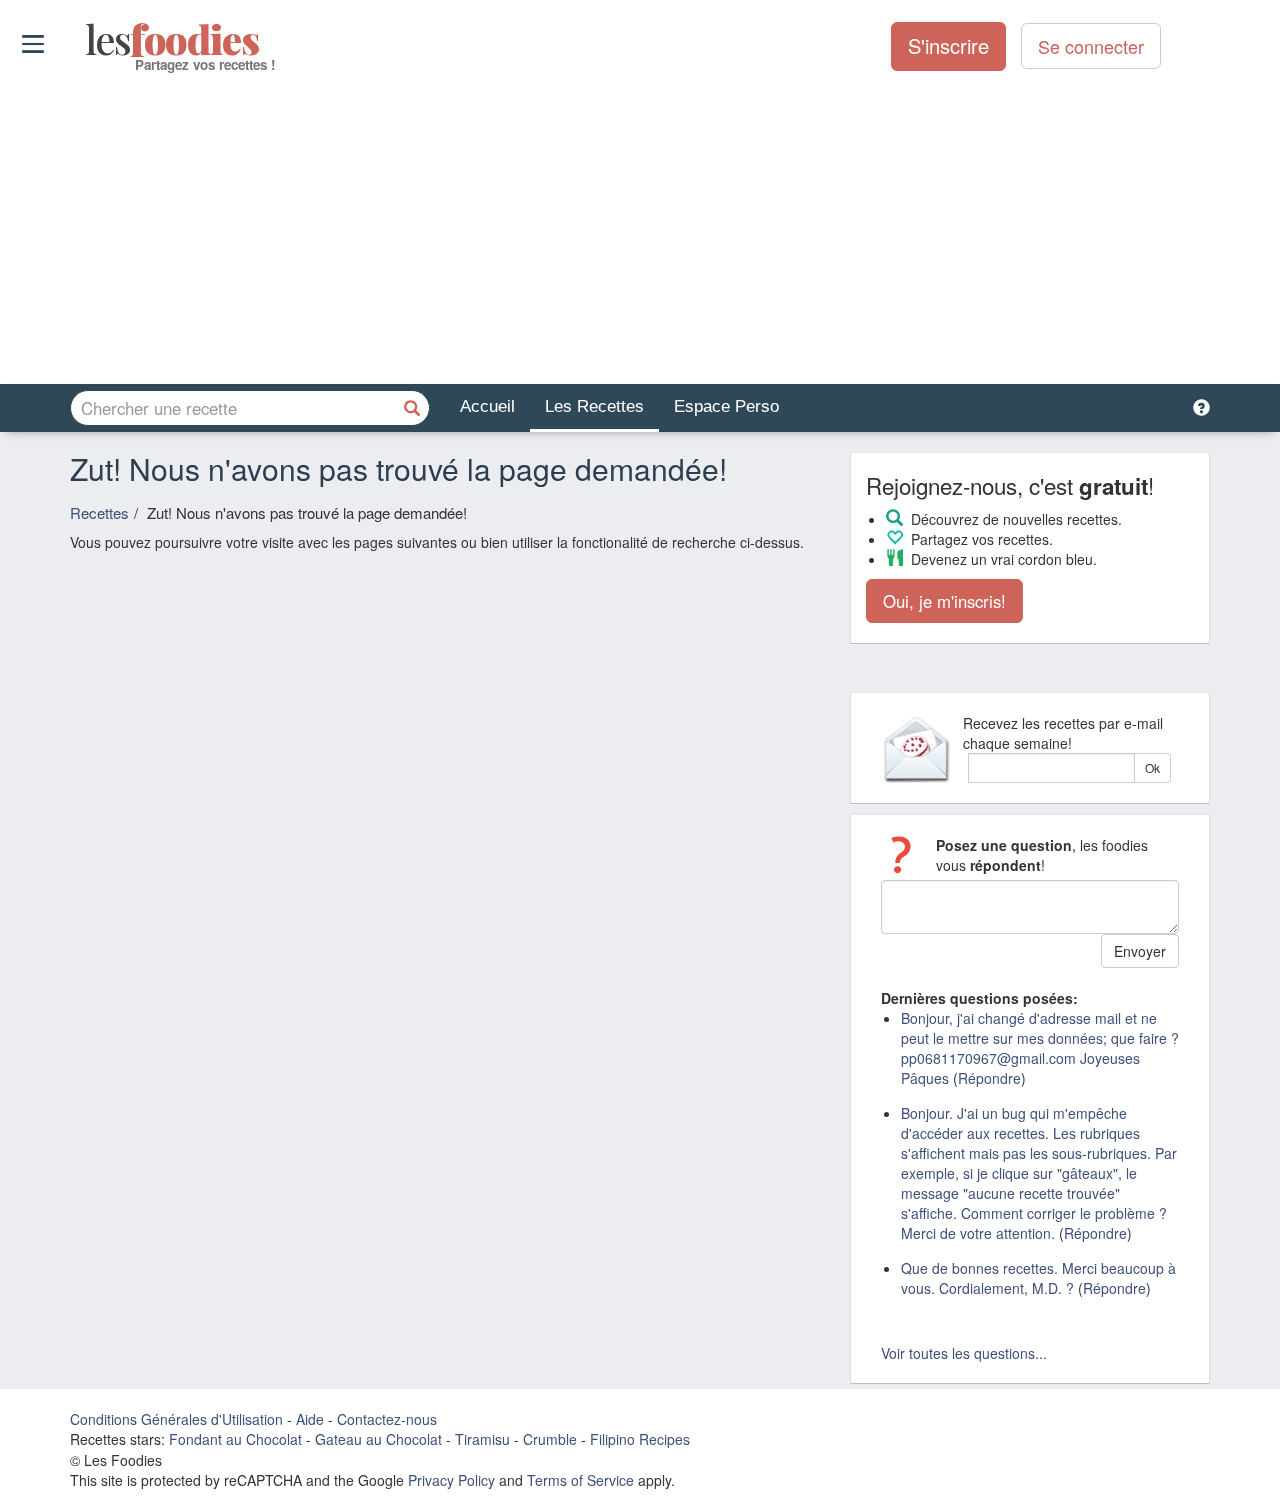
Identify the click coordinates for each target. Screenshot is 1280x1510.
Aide (310, 1419)
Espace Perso (726, 406)
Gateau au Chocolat (378, 1439)
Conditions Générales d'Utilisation (176, 1419)
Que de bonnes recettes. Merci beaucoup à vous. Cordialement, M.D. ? (1038, 1278)
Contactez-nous (387, 1419)
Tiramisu (482, 1439)
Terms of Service (580, 1480)
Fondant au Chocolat (235, 1439)
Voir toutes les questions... (964, 1353)
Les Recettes (594, 406)
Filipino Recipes (640, 1439)
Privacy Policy (451, 1480)
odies (87, 40)
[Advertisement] (640, 229)
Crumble (550, 1439)
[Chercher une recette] (412, 408)
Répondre (989, 1078)
